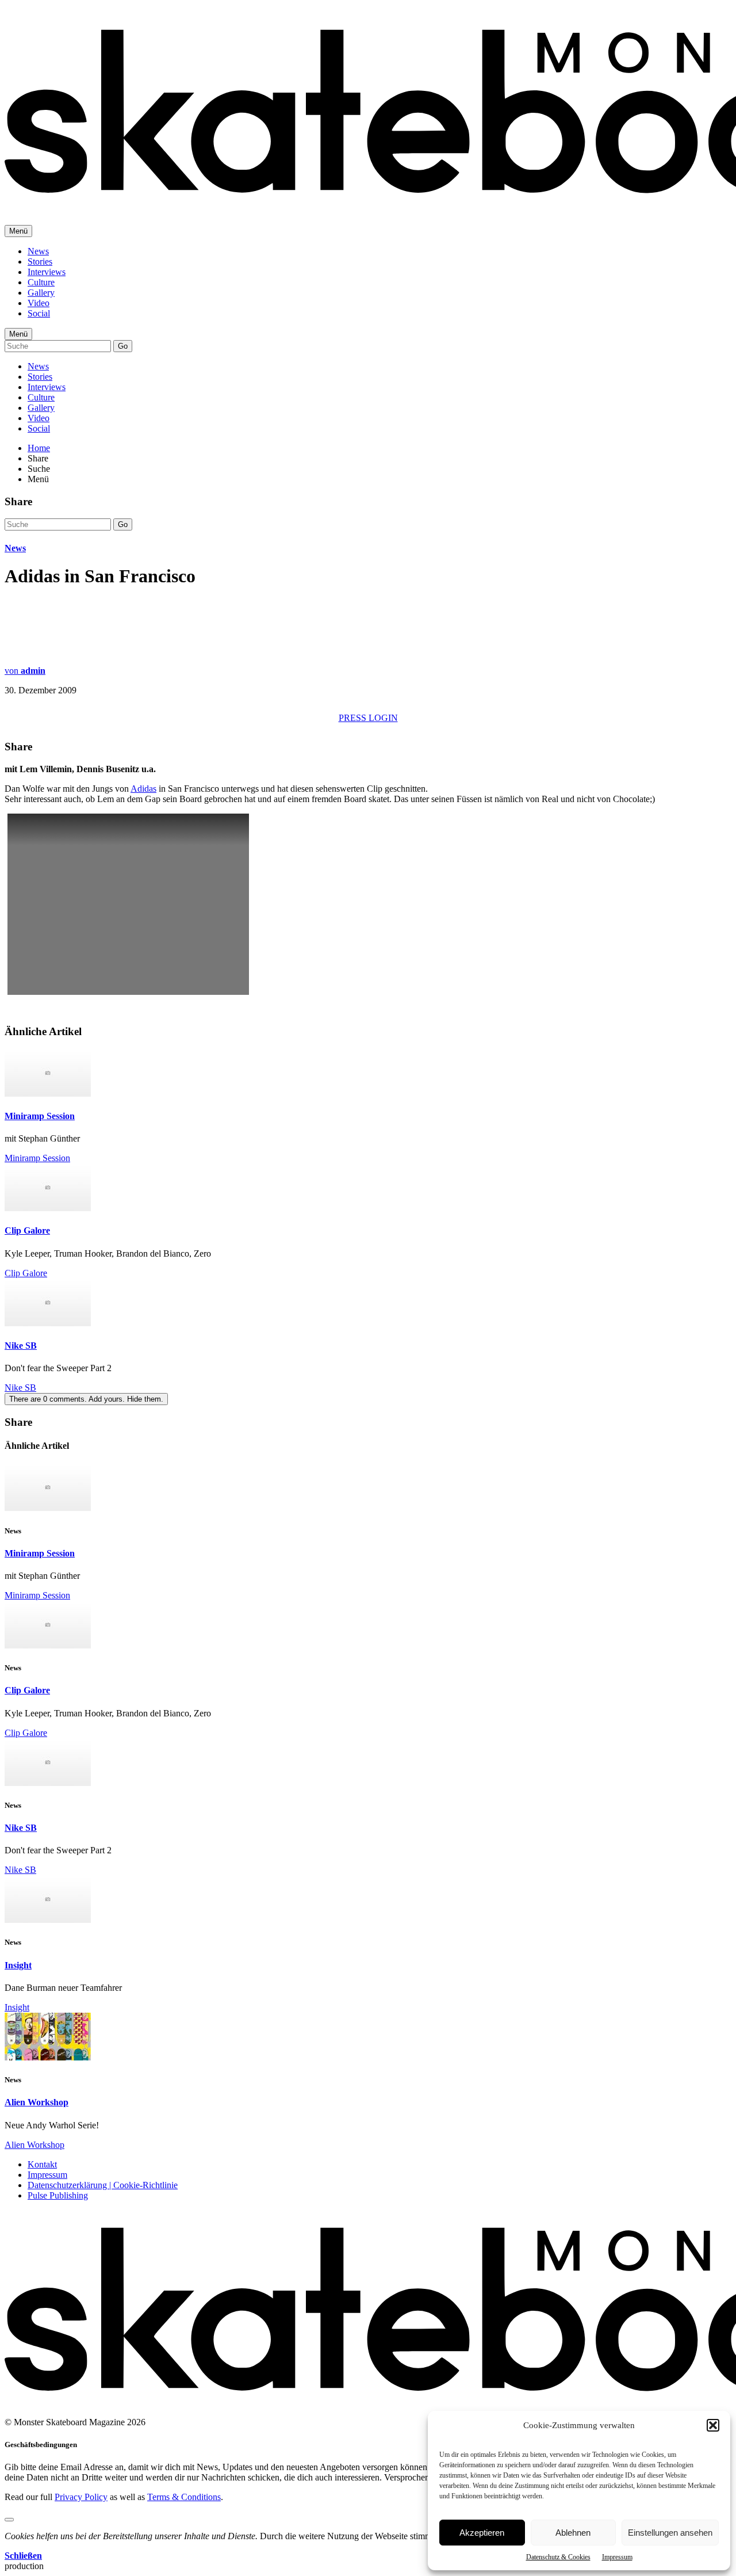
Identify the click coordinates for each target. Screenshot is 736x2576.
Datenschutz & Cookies (558, 2557)
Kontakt (42, 2164)
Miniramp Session (40, 1116)
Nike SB (21, 1346)
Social (39, 313)
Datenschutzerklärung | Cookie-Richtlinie (103, 2185)
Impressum (617, 2557)
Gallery (41, 293)
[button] (713, 2425)
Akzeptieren (482, 2533)
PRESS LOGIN (368, 718)
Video (39, 303)
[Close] (9, 2520)
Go (123, 346)
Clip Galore (27, 1230)
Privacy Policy (81, 2497)
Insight (18, 1965)
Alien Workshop (37, 2102)
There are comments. (86, 1399)
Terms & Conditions (184, 2497)
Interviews (47, 272)
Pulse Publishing (58, 2195)
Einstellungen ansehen (670, 2533)
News (38, 251)
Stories (40, 262)
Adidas (143, 789)
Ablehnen (573, 2533)
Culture (41, 282)
